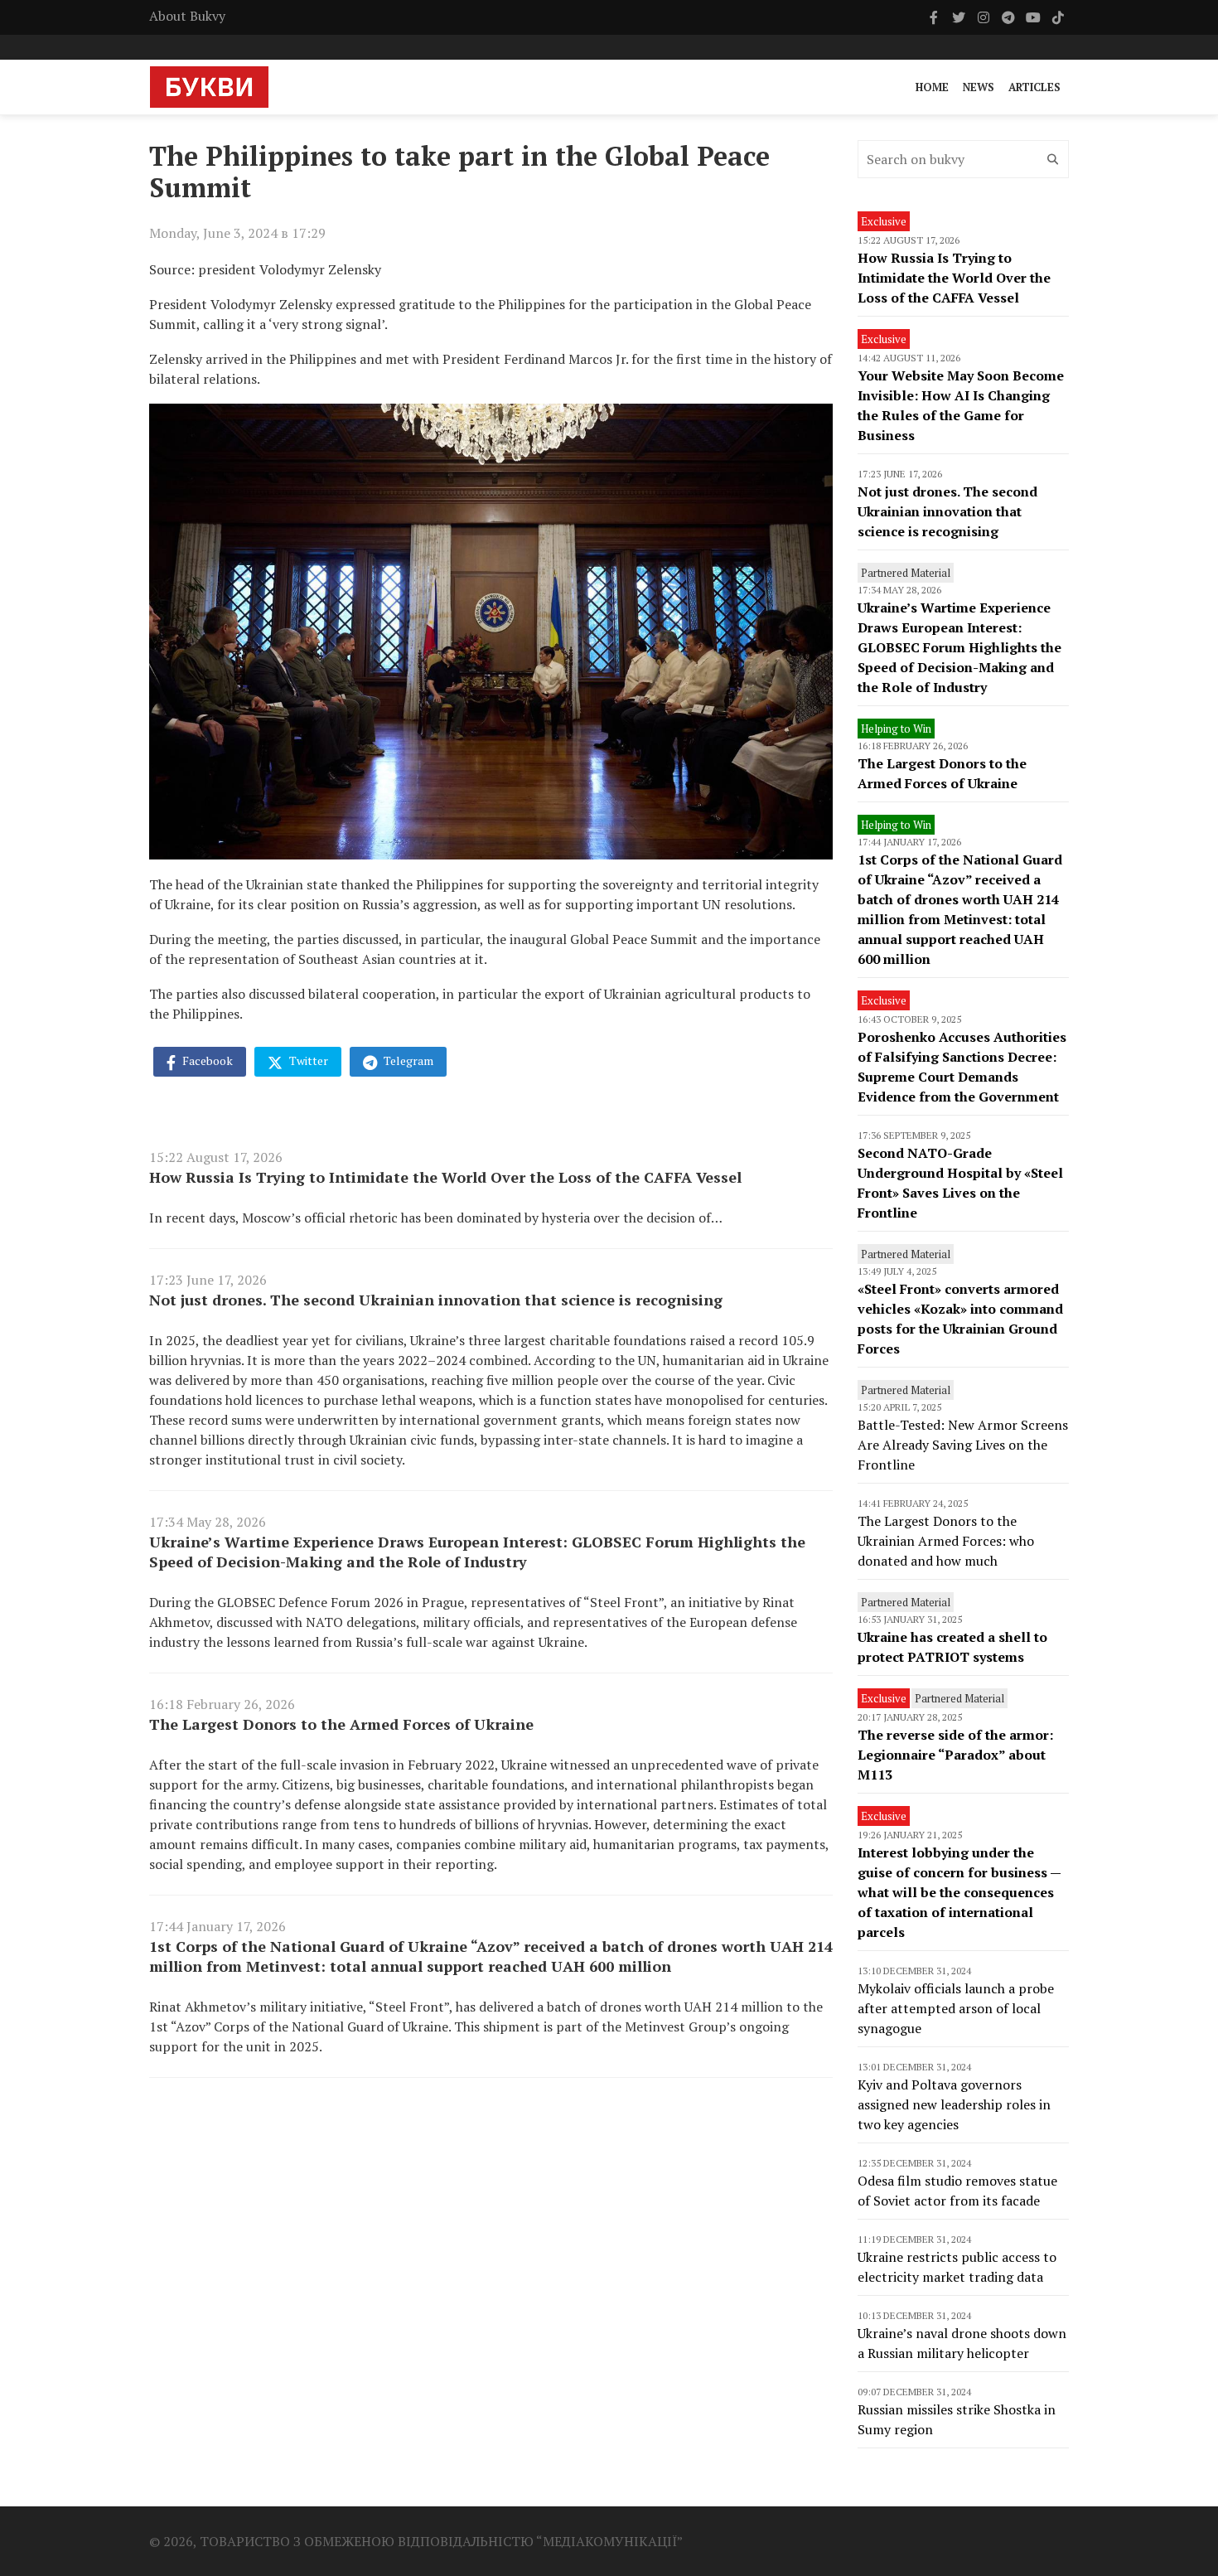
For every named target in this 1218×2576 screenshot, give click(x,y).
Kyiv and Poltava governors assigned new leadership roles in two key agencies (954, 2104)
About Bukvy (187, 16)
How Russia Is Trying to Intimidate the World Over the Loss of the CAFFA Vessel (445, 1177)
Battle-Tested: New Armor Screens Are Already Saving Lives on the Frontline (963, 1445)
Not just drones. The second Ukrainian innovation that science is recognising (436, 1300)
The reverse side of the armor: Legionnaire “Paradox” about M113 (955, 1755)
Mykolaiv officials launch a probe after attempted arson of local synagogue (956, 2008)
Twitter (307, 1060)
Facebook (206, 1060)
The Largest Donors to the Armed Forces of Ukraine (341, 1724)
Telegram (407, 1060)
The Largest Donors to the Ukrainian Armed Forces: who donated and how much (946, 1541)
